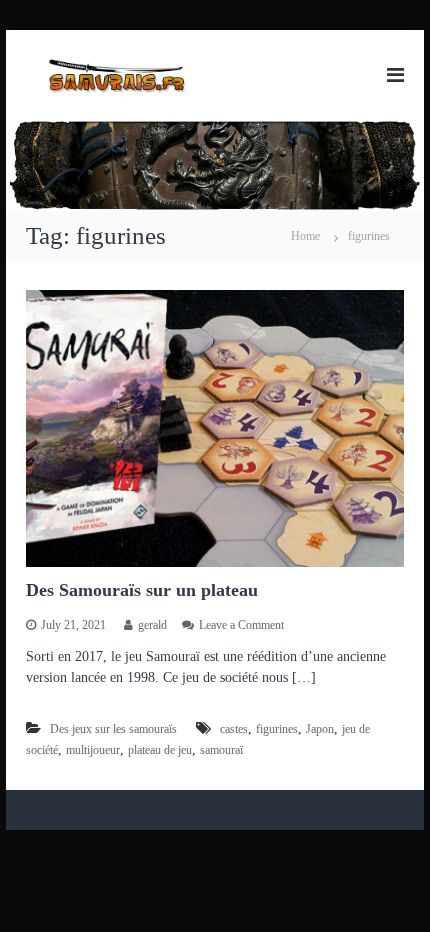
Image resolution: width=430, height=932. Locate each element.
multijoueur (93, 750)
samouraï (221, 750)
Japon (320, 729)
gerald (152, 625)
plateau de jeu (160, 750)
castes (234, 729)
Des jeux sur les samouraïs (113, 729)
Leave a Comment (241, 625)
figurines (277, 729)
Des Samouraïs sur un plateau (142, 590)
